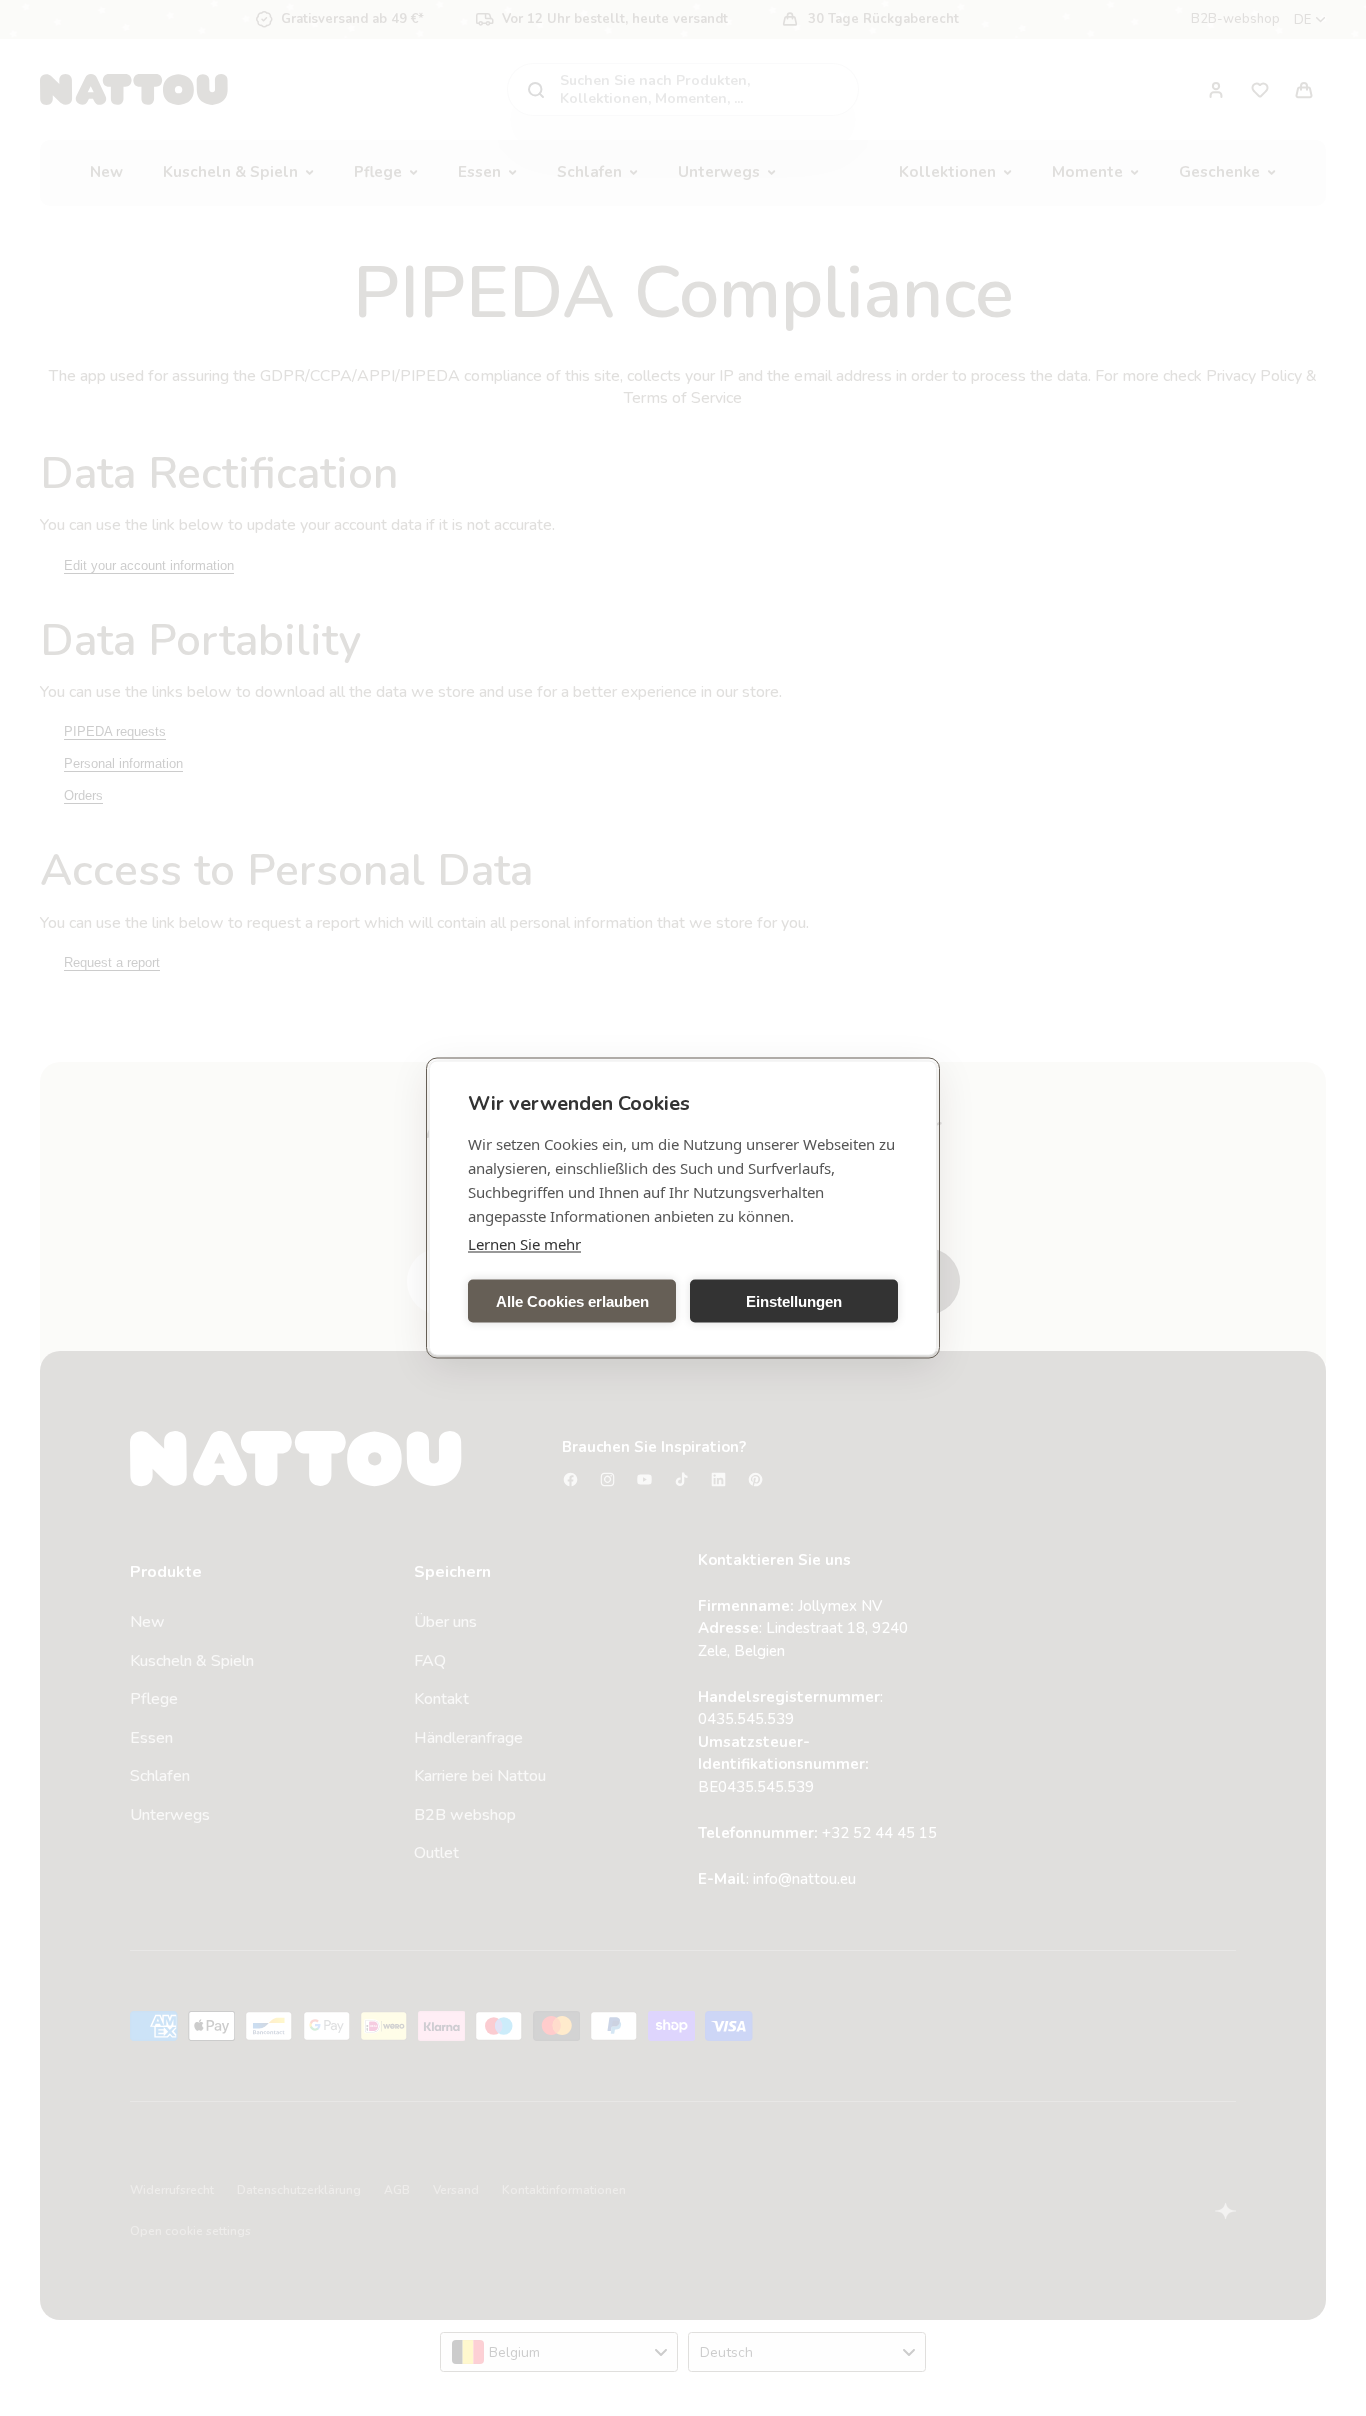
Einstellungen (794, 1300)
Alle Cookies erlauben (572, 1300)
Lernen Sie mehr (524, 1244)
